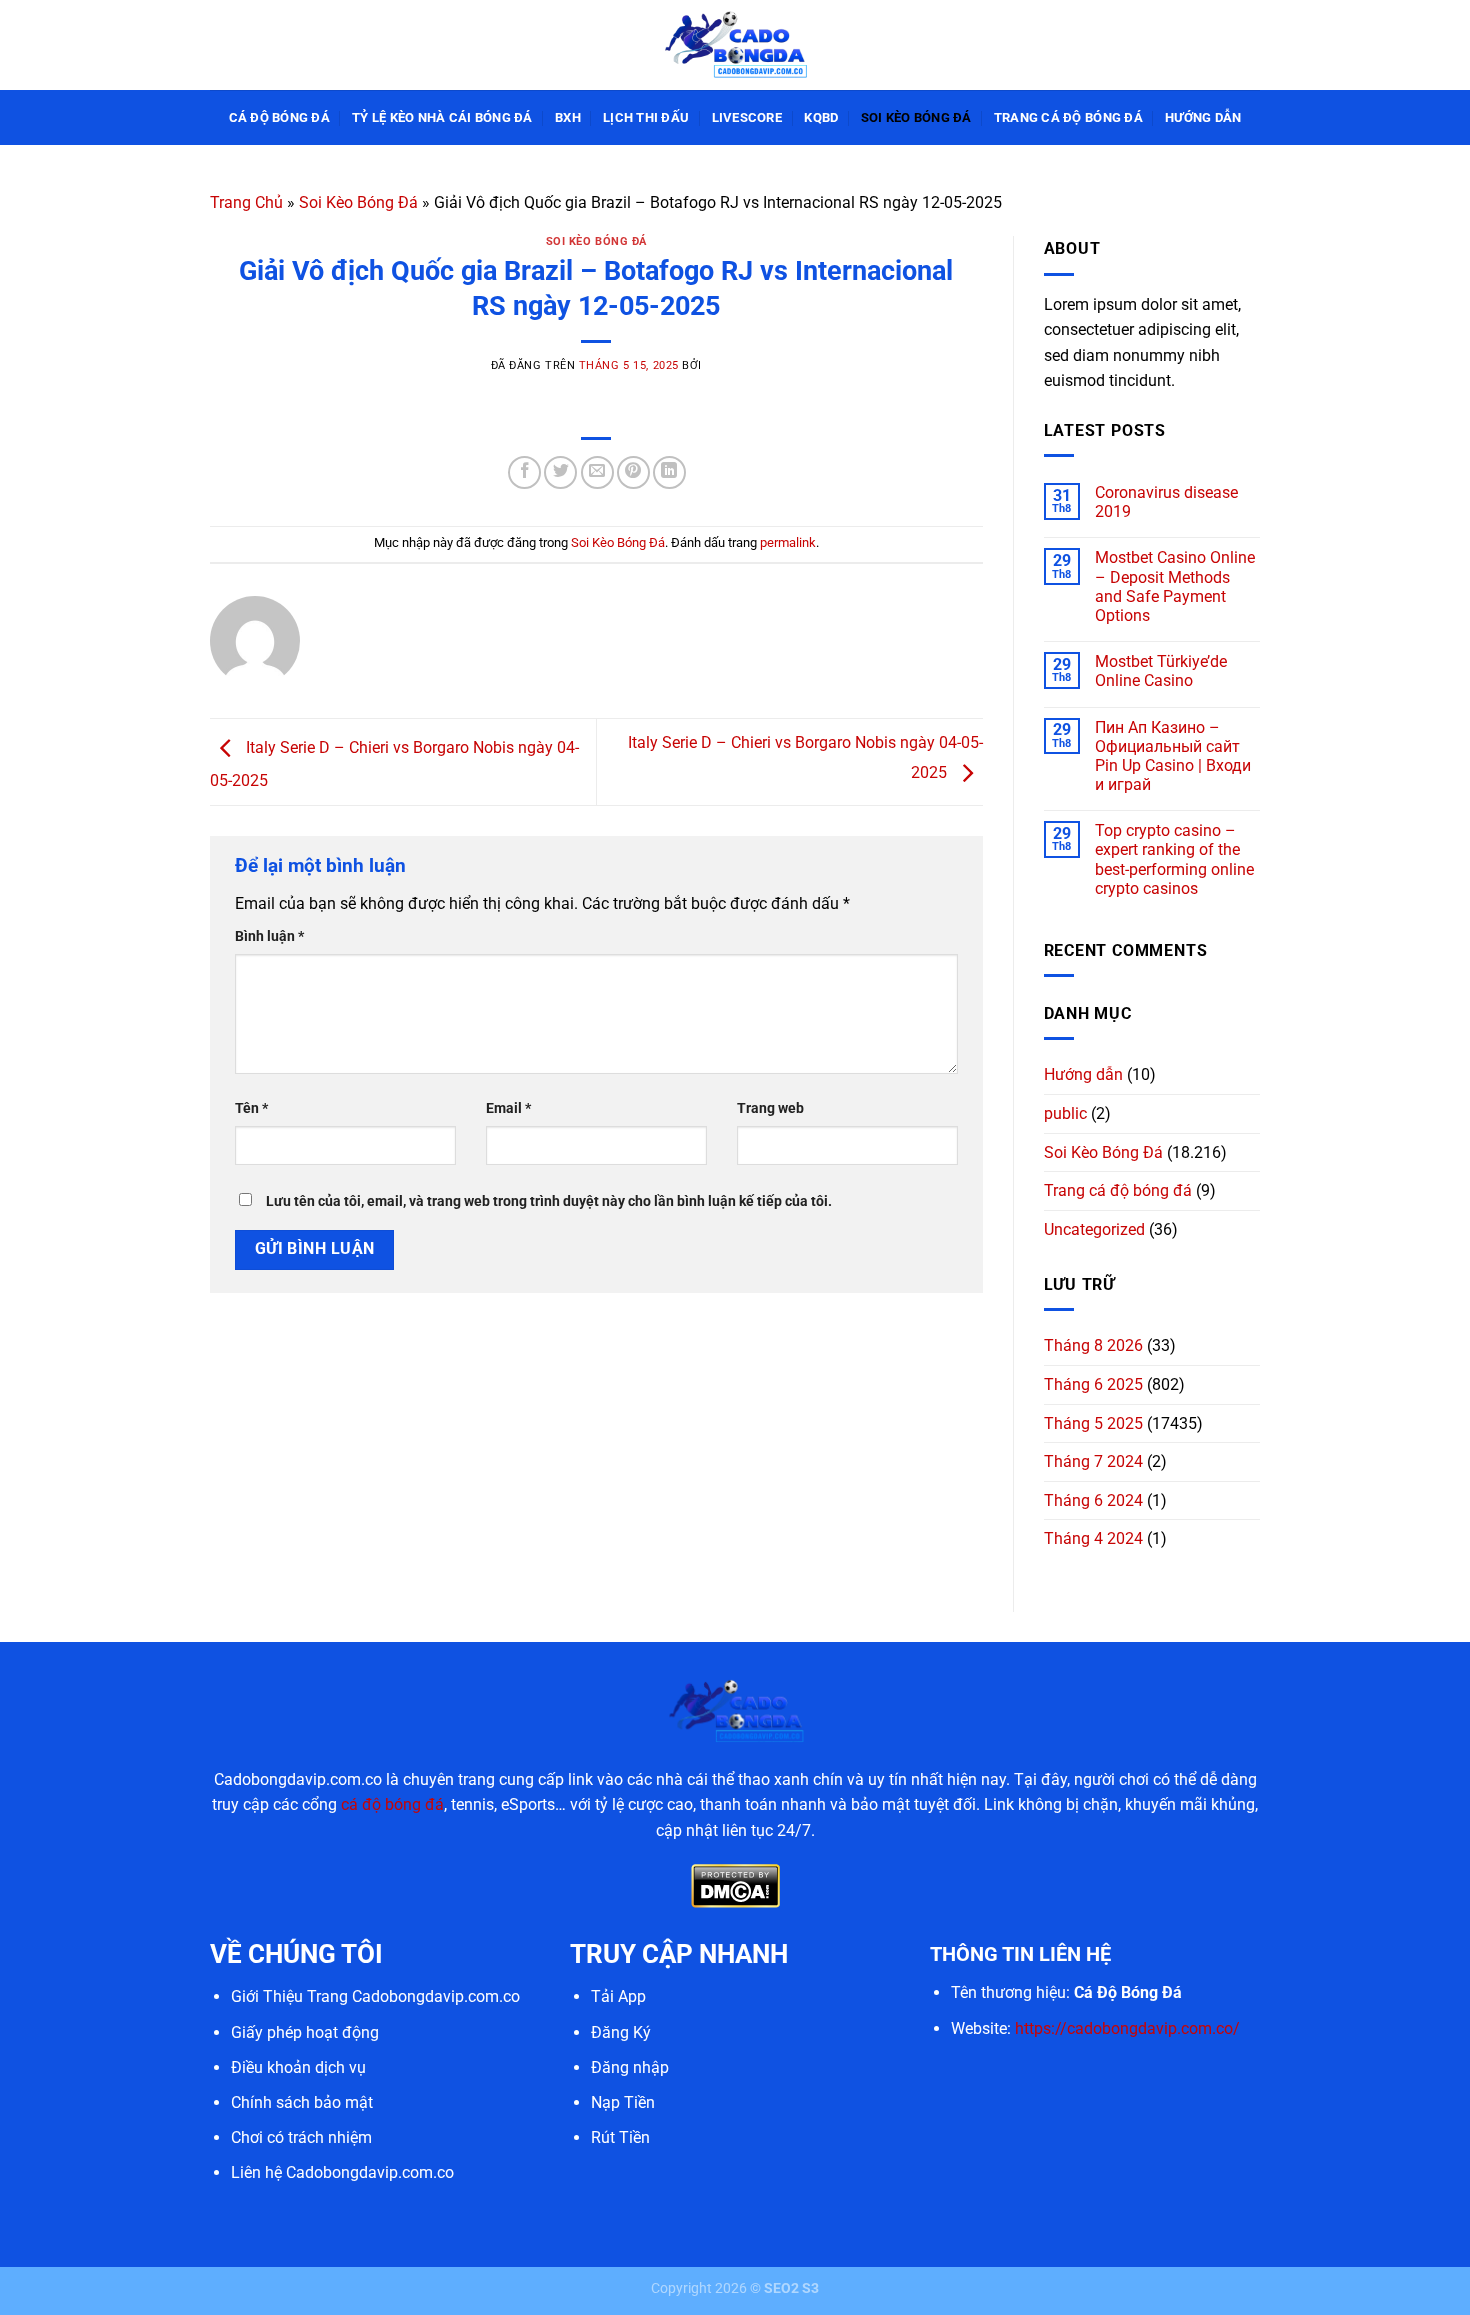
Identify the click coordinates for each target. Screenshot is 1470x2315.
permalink (788, 542)
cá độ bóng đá (392, 1804)
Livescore (747, 117)
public (1065, 1113)
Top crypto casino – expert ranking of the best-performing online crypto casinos (1174, 859)
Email (508, 1108)
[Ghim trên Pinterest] (633, 472)
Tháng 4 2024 (1093, 1538)
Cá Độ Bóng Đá (279, 117)
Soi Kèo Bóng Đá (916, 117)
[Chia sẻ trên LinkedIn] (669, 472)
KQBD (821, 117)
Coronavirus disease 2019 (1166, 502)
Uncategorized (1094, 1229)
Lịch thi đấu (646, 117)
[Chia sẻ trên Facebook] (524, 472)
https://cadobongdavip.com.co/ (1127, 2028)
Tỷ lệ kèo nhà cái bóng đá (442, 117)
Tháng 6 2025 (1093, 1384)
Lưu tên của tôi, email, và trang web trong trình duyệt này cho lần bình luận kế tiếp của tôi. (549, 1201)
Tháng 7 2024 (1093, 1461)
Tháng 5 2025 (1093, 1423)
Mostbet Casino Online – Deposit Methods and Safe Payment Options (1175, 586)
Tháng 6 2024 (1093, 1500)
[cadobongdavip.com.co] (735, 44)
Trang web (770, 1108)
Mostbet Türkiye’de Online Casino (1161, 671)
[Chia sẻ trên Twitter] (560, 472)
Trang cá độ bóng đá (1068, 117)
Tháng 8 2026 (1093, 1345)
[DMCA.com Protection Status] (735, 1885)
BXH (568, 117)
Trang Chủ (246, 202)
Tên (251, 1108)
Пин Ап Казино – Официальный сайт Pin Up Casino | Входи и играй (1173, 756)
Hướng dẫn (1203, 117)
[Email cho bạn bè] (597, 472)
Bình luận (269, 936)
